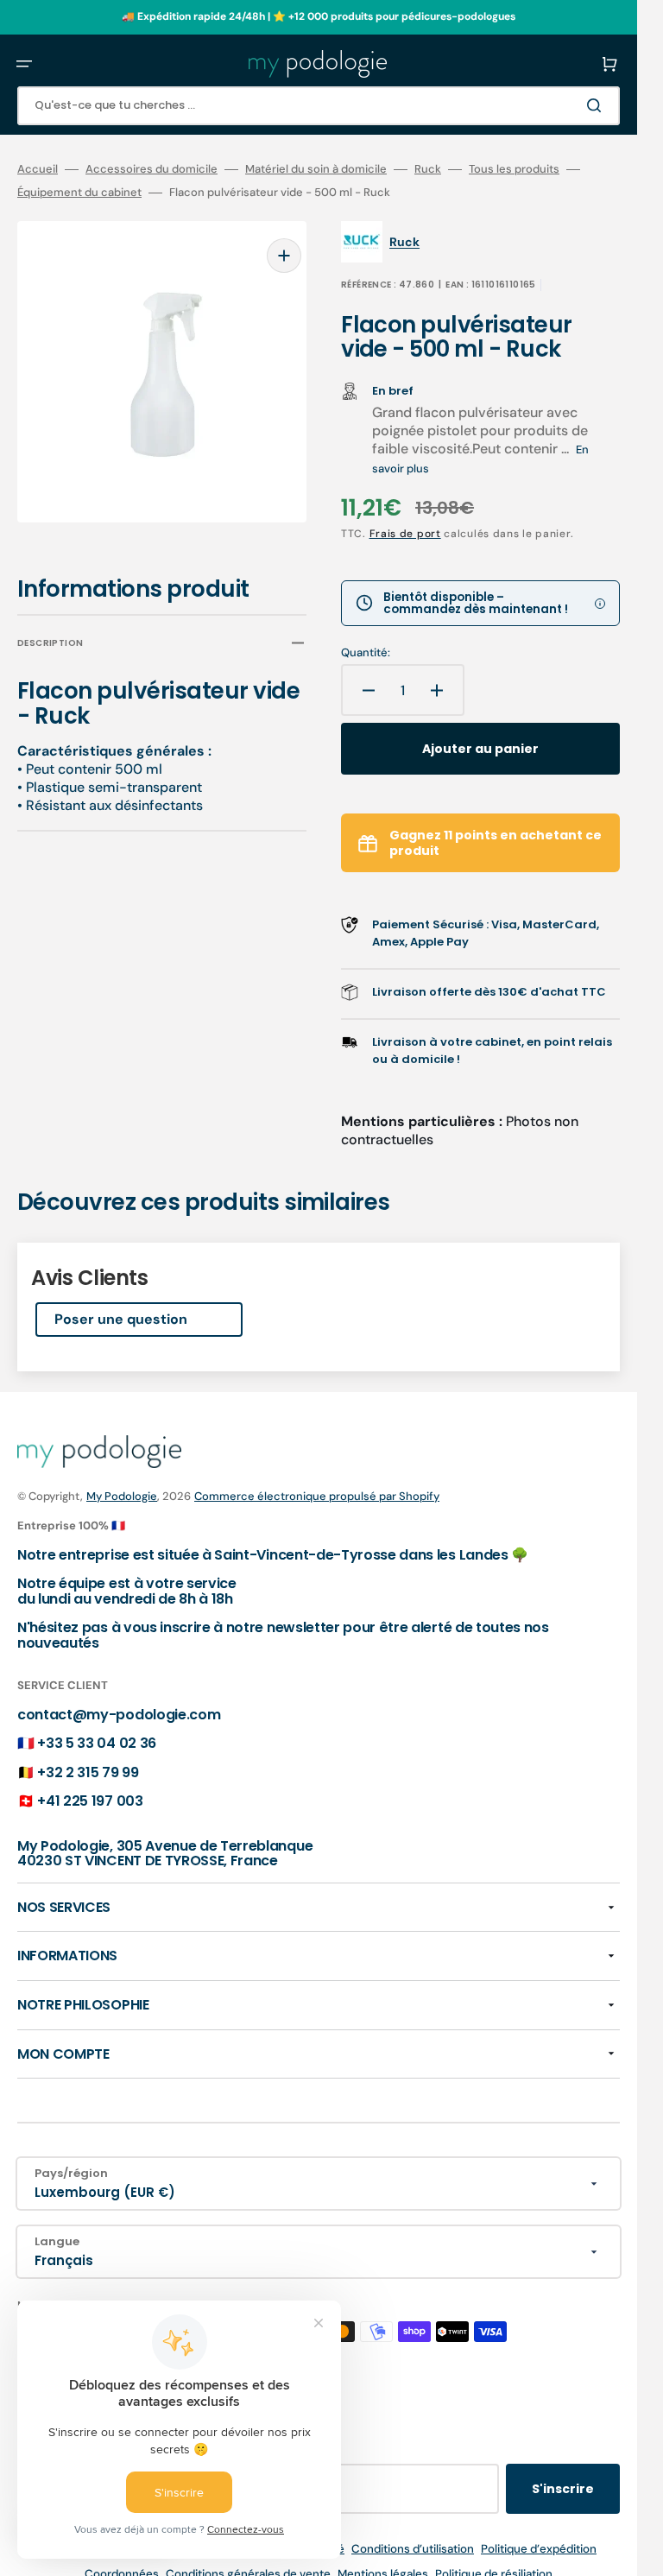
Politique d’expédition (539, 2549)
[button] (24, 64)
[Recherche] (597, 105)
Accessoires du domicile (152, 169)
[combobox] (319, 106)
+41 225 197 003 (90, 1801)
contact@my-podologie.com (119, 1715)
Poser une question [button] (121, 1319)
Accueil (38, 169)
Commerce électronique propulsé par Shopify (317, 1496)
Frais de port (405, 534)
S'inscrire (563, 2489)
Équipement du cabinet (79, 193)
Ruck (428, 169)
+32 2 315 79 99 (88, 1772)
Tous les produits (514, 169)
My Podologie (122, 1496)
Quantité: (366, 653)
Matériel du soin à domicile (316, 169)
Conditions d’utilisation (413, 2549)
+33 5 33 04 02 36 (97, 1743)
